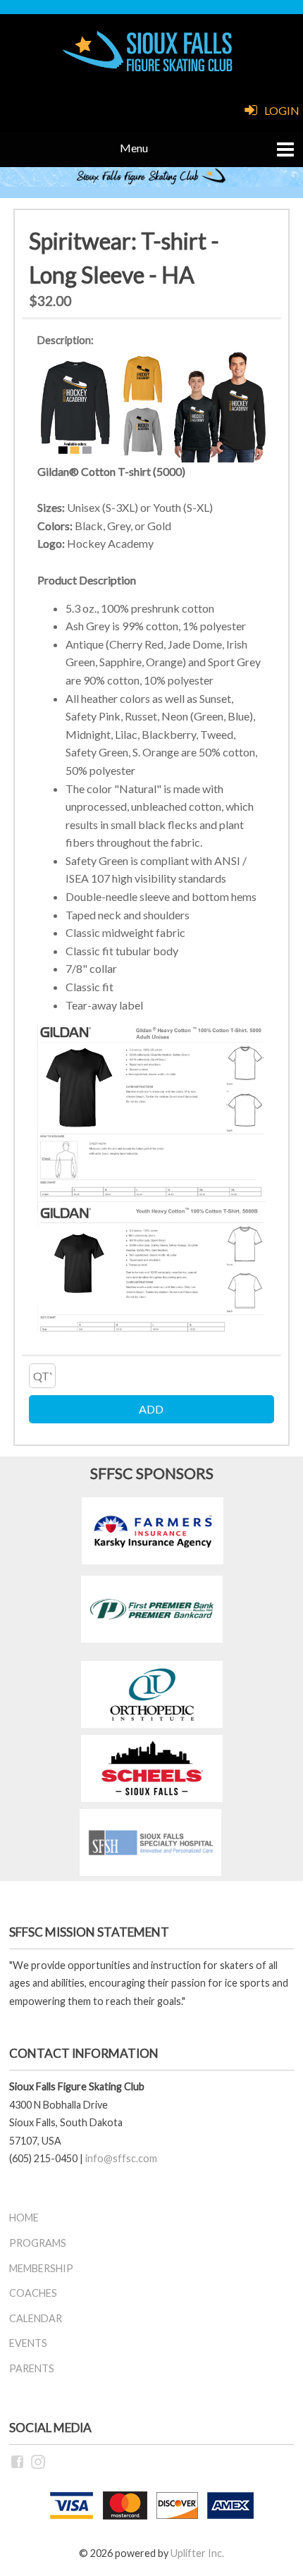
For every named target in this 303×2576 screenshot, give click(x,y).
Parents (32, 2368)
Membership (41, 2268)
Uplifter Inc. (197, 2553)
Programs (38, 2243)
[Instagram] (39, 2461)
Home (24, 2218)
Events (28, 2343)
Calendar (36, 2318)
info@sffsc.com (121, 2158)
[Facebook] (18, 2461)
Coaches (33, 2293)
